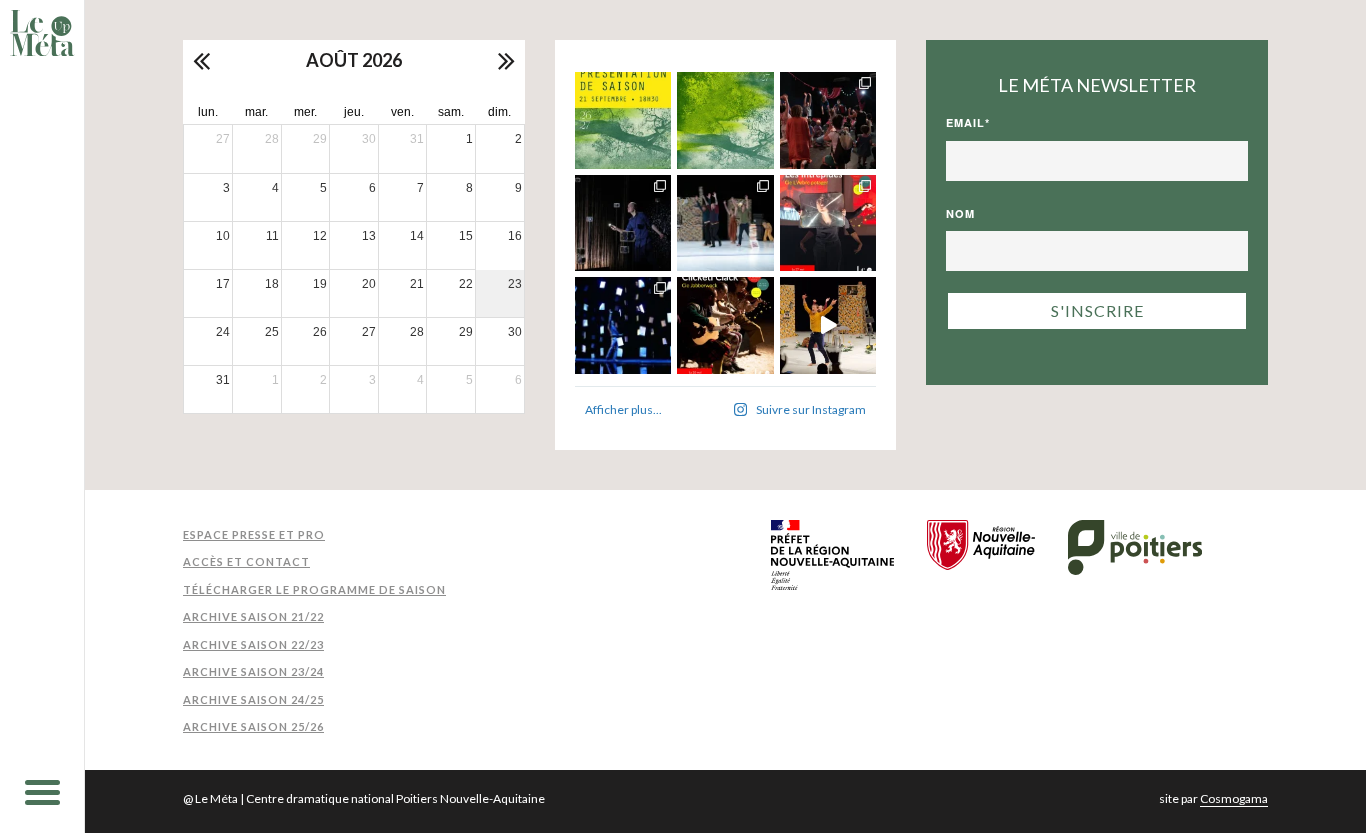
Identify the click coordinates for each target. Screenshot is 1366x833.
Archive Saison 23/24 (253, 671)
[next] (505, 60)
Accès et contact (246, 561)
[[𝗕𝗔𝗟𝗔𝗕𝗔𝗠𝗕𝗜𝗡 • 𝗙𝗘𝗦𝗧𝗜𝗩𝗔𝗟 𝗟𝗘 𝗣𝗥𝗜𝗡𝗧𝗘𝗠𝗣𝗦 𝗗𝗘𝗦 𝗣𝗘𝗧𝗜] (828, 120)
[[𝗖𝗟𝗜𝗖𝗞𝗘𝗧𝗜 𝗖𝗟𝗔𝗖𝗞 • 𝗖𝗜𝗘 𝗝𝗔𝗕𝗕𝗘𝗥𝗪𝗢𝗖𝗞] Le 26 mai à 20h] (725, 325)
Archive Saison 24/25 (253, 699)
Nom (960, 213)
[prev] (203, 60)
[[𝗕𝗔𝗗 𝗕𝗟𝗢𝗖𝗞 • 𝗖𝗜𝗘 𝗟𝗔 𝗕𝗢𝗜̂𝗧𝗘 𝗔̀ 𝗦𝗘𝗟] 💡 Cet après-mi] (623, 223)
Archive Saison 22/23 (253, 644)
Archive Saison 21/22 (253, 616)
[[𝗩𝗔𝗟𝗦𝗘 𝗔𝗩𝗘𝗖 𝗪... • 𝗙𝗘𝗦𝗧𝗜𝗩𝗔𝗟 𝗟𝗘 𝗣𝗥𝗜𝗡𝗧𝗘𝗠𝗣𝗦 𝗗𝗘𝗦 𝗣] (725, 223)
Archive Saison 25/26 (253, 726)
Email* (968, 122)
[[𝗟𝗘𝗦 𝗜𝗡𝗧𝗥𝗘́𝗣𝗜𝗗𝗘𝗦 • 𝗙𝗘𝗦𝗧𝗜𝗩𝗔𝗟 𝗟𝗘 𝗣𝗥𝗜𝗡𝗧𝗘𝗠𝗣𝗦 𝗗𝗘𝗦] (828, 223)
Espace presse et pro (254, 534)
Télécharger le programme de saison (314, 589)
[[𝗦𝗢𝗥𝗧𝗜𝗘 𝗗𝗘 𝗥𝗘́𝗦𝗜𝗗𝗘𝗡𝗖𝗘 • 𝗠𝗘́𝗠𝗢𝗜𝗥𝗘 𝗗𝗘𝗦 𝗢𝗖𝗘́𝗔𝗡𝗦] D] (623, 325)
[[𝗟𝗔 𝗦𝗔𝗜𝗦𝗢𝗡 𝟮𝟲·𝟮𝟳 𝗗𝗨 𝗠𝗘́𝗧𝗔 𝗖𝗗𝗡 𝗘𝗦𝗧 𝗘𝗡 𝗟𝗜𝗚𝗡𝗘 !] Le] (725, 120)
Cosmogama (1234, 798)
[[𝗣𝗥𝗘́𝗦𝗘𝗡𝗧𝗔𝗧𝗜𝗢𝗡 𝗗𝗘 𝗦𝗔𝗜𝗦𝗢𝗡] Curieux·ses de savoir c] (623, 120)
